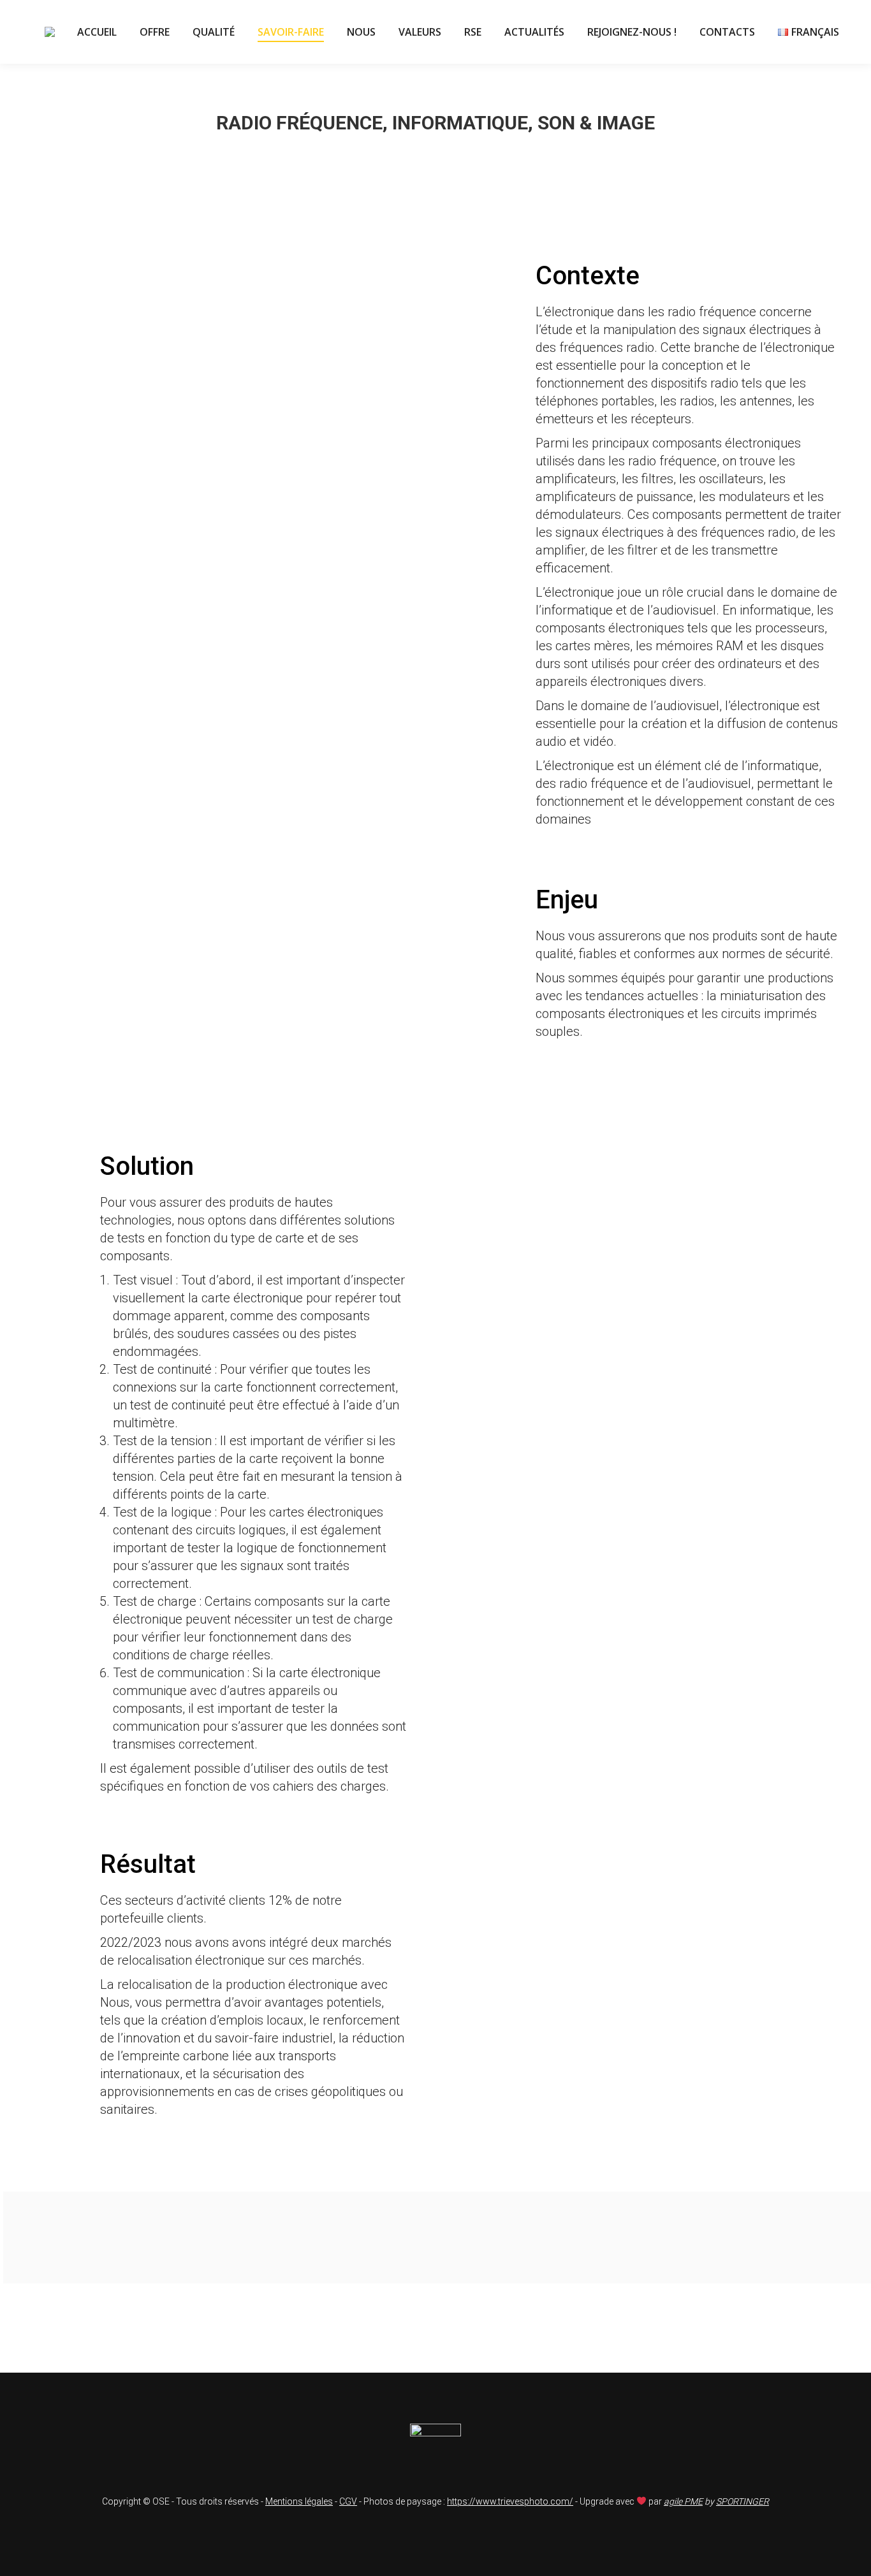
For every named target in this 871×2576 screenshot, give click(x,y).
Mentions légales (299, 2501)
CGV (348, 2501)
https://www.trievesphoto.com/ (510, 2501)
